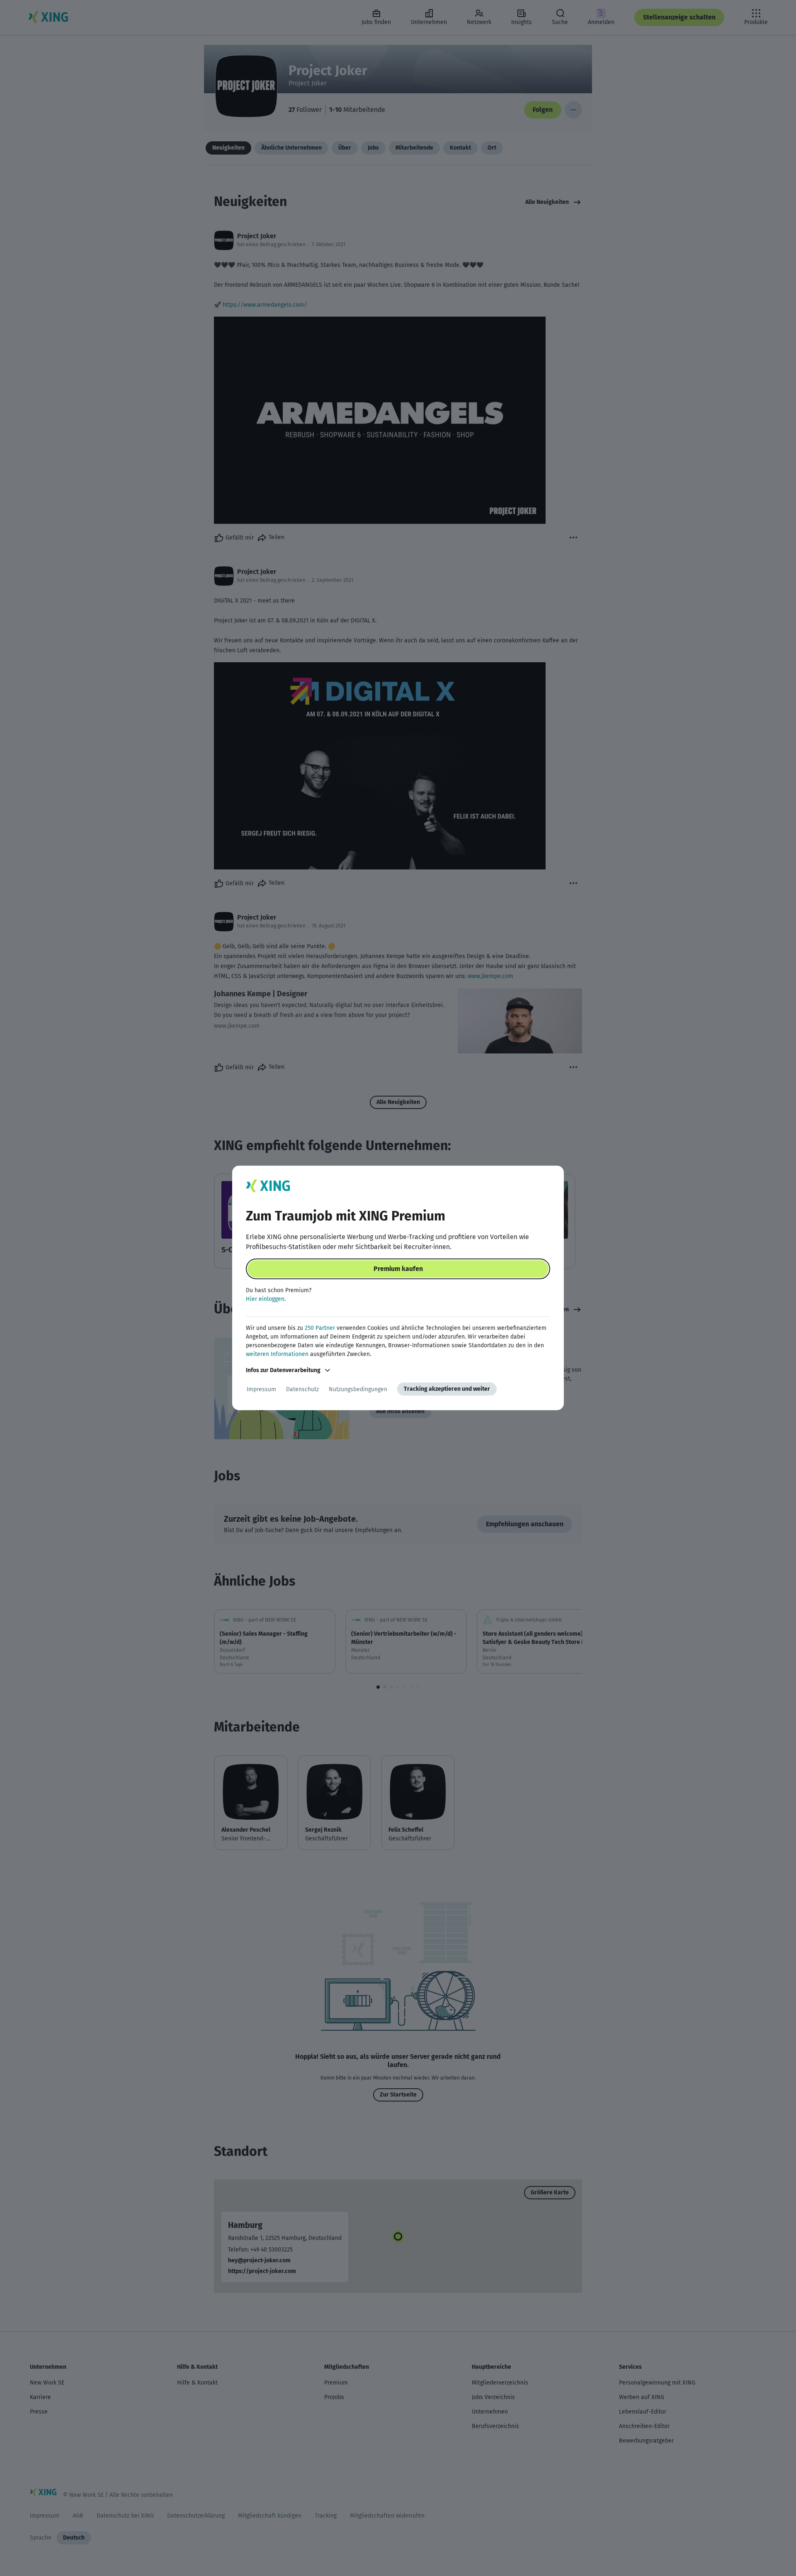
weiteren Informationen (277, 1354)
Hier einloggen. (266, 1299)
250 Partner (320, 1328)
